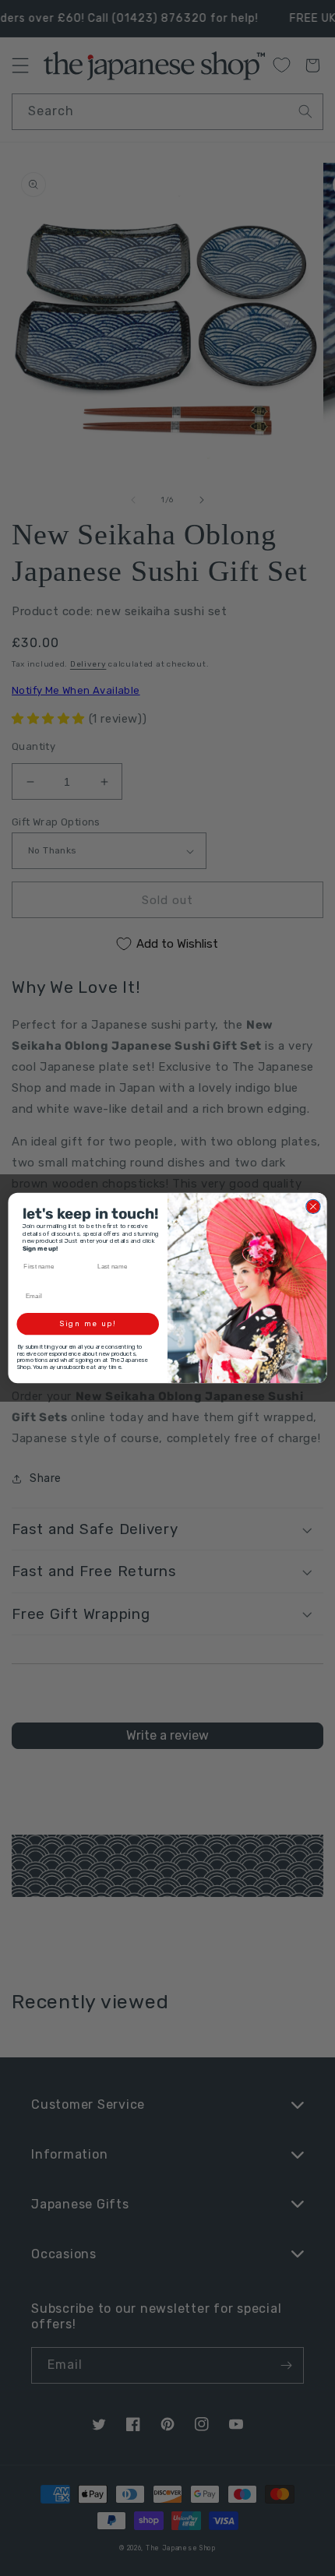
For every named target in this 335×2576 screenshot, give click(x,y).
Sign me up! (88, 1324)
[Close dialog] (313, 1206)
